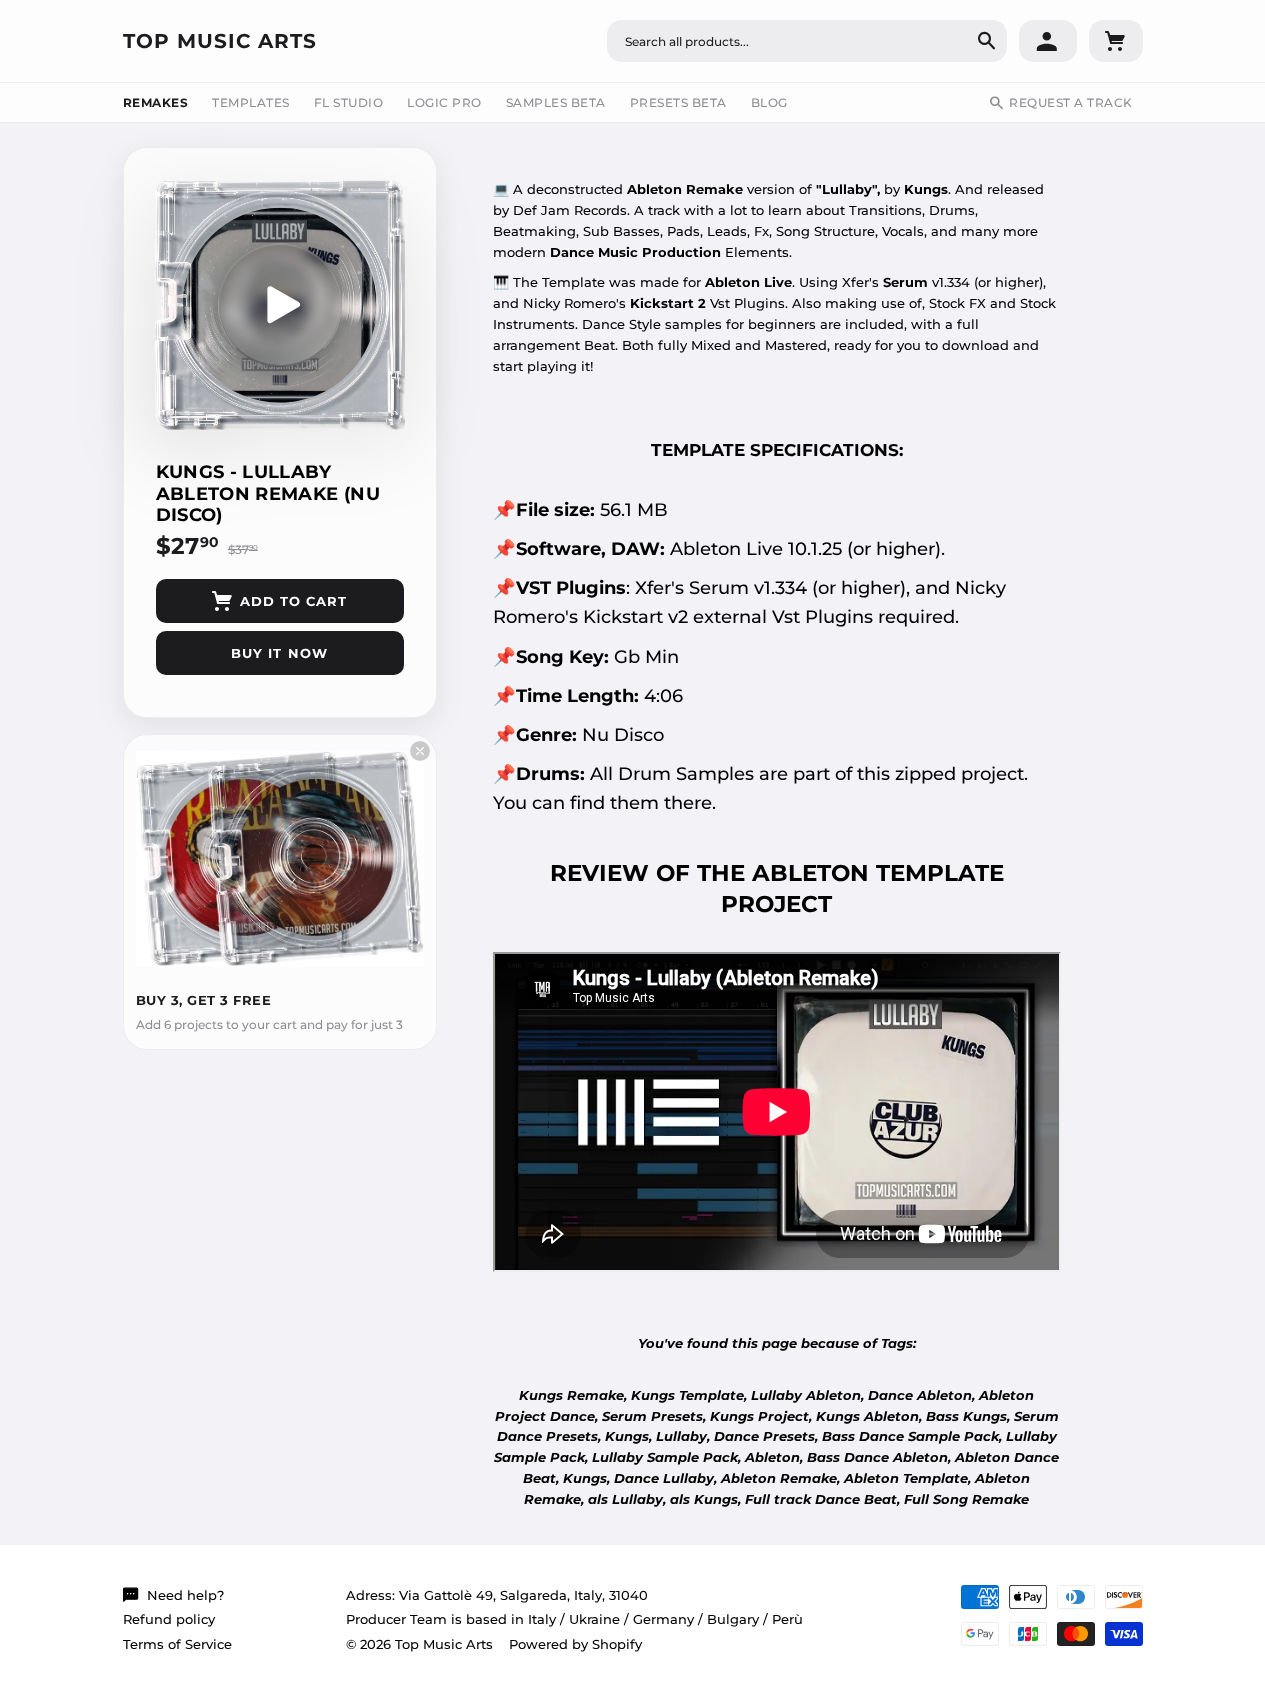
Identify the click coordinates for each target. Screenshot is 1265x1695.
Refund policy (169, 1619)
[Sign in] (1048, 41)
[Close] (420, 751)
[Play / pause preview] (280, 305)
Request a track (1071, 102)
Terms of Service (177, 1644)
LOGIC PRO (444, 102)
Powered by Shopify (575, 1644)
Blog (769, 102)
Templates (251, 102)
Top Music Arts (220, 41)
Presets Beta (678, 102)
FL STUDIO (349, 102)
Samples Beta (556, 102)
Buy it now (279, 653)
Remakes (156, 102)
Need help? (185, 1595)
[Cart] (1116, 41)
